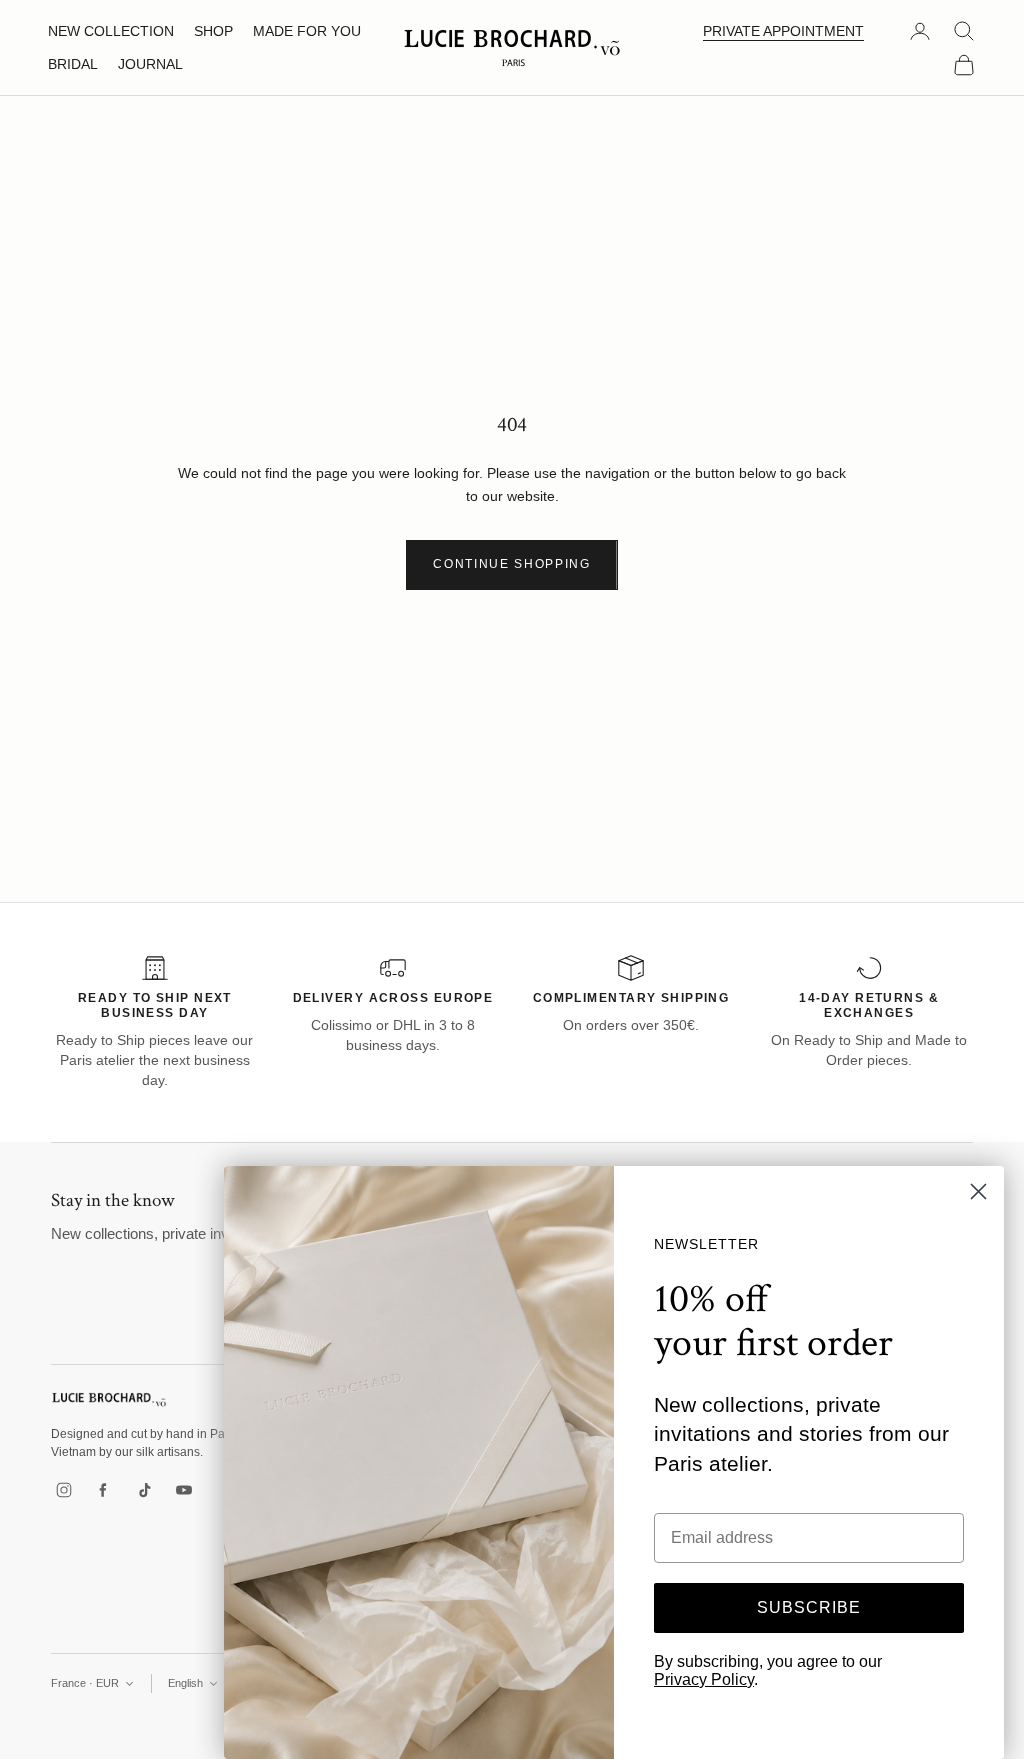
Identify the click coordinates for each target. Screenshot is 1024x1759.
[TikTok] (144, 1490)
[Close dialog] (978, 1191)
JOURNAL (150, 64)
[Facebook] (104, 1490)
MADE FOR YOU (307, 31)
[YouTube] (184, 1490)
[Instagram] (64, 1490)
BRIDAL (73, 64)
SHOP (213, 31)
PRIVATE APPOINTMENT (783, 31)
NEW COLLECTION (111, 31)
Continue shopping (512, 564)
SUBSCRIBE (809, 1607)
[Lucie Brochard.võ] (109, 1399)
